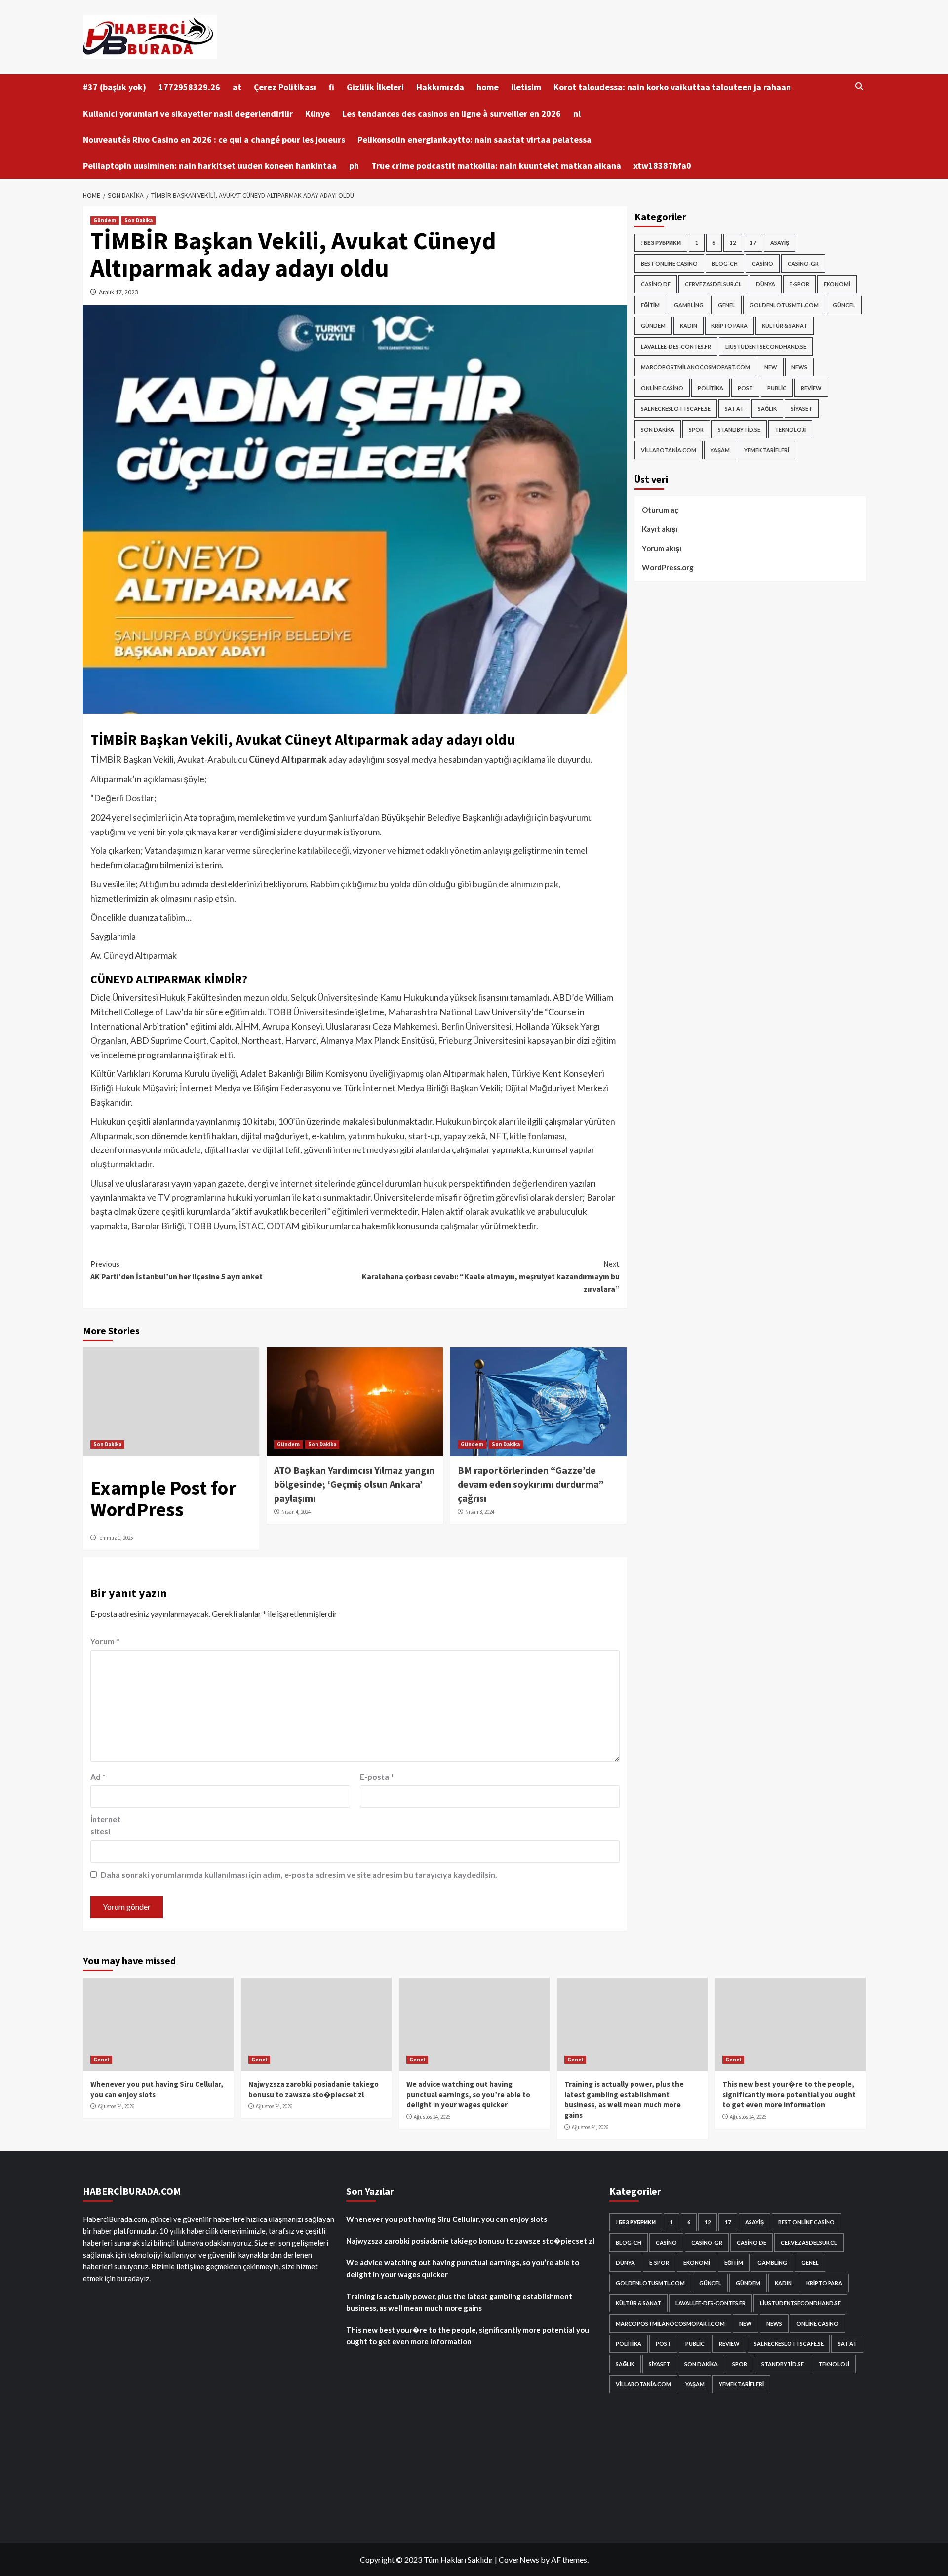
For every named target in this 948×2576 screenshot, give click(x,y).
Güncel (844, 305)
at (237, 87)
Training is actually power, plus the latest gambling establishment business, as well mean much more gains (459, 2302)
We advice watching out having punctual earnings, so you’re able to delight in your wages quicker (468, 2094)
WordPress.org (668, 567)
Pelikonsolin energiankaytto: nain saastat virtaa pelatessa (474, 139)
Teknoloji (790, 429)
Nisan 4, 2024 (296, 1512)
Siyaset (802, 409)
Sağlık (767, 409)
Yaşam (720, 450)
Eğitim (650, 305)
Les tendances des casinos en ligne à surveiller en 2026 (452, 113)
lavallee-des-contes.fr (676, 346)
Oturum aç (660, 510)
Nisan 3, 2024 (480, 1512)
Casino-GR (803, 263)
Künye (317, 113)
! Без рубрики (661, 243)
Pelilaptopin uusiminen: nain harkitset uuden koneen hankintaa (210, 166)
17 (753, 243)
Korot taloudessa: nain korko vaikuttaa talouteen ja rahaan (672, 87)
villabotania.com (669, 450)
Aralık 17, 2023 (118, 292)
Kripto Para (730, 326)
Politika (711, 388)
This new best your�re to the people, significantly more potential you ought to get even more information (789, 2094)
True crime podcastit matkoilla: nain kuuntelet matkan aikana (496, 166)
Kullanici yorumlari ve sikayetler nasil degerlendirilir (188, 113)
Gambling (689, 305)
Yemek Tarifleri (767, 450)
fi (331, 87)
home (488, 87)
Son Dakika (138, 220)
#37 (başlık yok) (115, 87)
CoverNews (519, 2559)
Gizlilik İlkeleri (375, 87)
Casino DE (656, 284)
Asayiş (780, 243)
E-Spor (799, 284)
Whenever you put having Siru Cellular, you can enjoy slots (447, 2219)
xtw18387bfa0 (662, 166)
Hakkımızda (440, 87)
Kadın (689, 326)
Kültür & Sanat (785, 326)
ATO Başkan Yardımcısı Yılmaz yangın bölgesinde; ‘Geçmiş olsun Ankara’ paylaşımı (354, 1484)
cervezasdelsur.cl (713, 284)
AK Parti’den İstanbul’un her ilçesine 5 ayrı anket (177, 1270)
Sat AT (734, 409)
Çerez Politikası (285, 87)
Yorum (105, 1641)
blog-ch (725, 263)
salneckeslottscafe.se (676, 409)
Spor (696, 429)
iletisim (526, 87)
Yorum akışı (662, 548)
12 (733, 243)
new (771, 367)
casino (763, 263)
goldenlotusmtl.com (784, 305)
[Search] (859, 87)
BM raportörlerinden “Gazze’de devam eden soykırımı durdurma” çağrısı (531, 1484)
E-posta (377, 1776)
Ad (98, 1776)
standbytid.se (739, 429)
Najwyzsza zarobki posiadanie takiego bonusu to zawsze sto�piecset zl (470, 2241)
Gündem (105, 220)
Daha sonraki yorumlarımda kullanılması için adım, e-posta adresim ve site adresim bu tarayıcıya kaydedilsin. (299, 1875)
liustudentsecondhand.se (766, 346)
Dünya (766, 284)
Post (745, 388)
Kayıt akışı (660, 529)
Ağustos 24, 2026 (116, 2106)
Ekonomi (837, 284)
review (811, 388)
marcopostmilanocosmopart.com (695, 367)
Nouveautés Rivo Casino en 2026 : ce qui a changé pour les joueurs (214, 139)
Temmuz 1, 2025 (115, 1538)
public (777, 388)
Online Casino (662, 388)
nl (577, 113)
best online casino (669, 263)
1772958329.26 (189, 87)
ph (354, 166)
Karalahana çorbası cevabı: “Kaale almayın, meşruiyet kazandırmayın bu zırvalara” (491, 1276)
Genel (727, 305)
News (799, 367)
